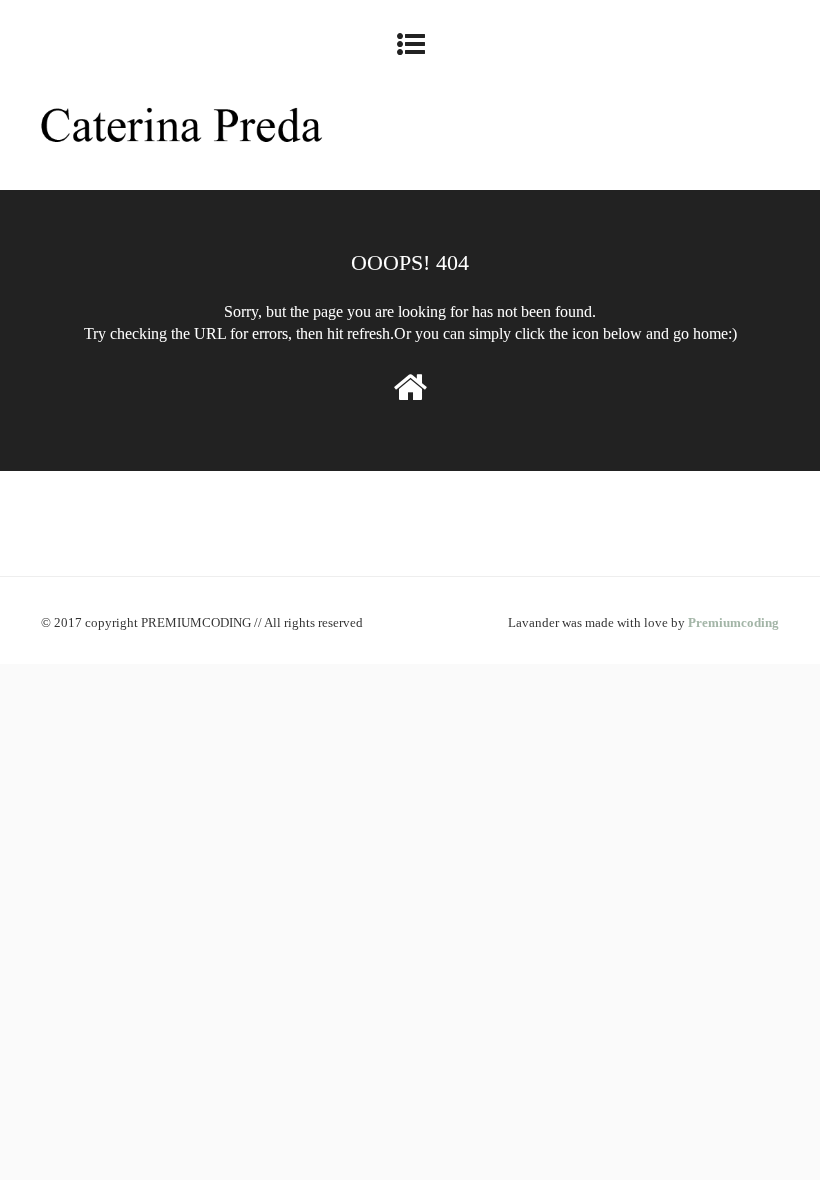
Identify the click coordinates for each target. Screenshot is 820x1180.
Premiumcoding (733, 622)
